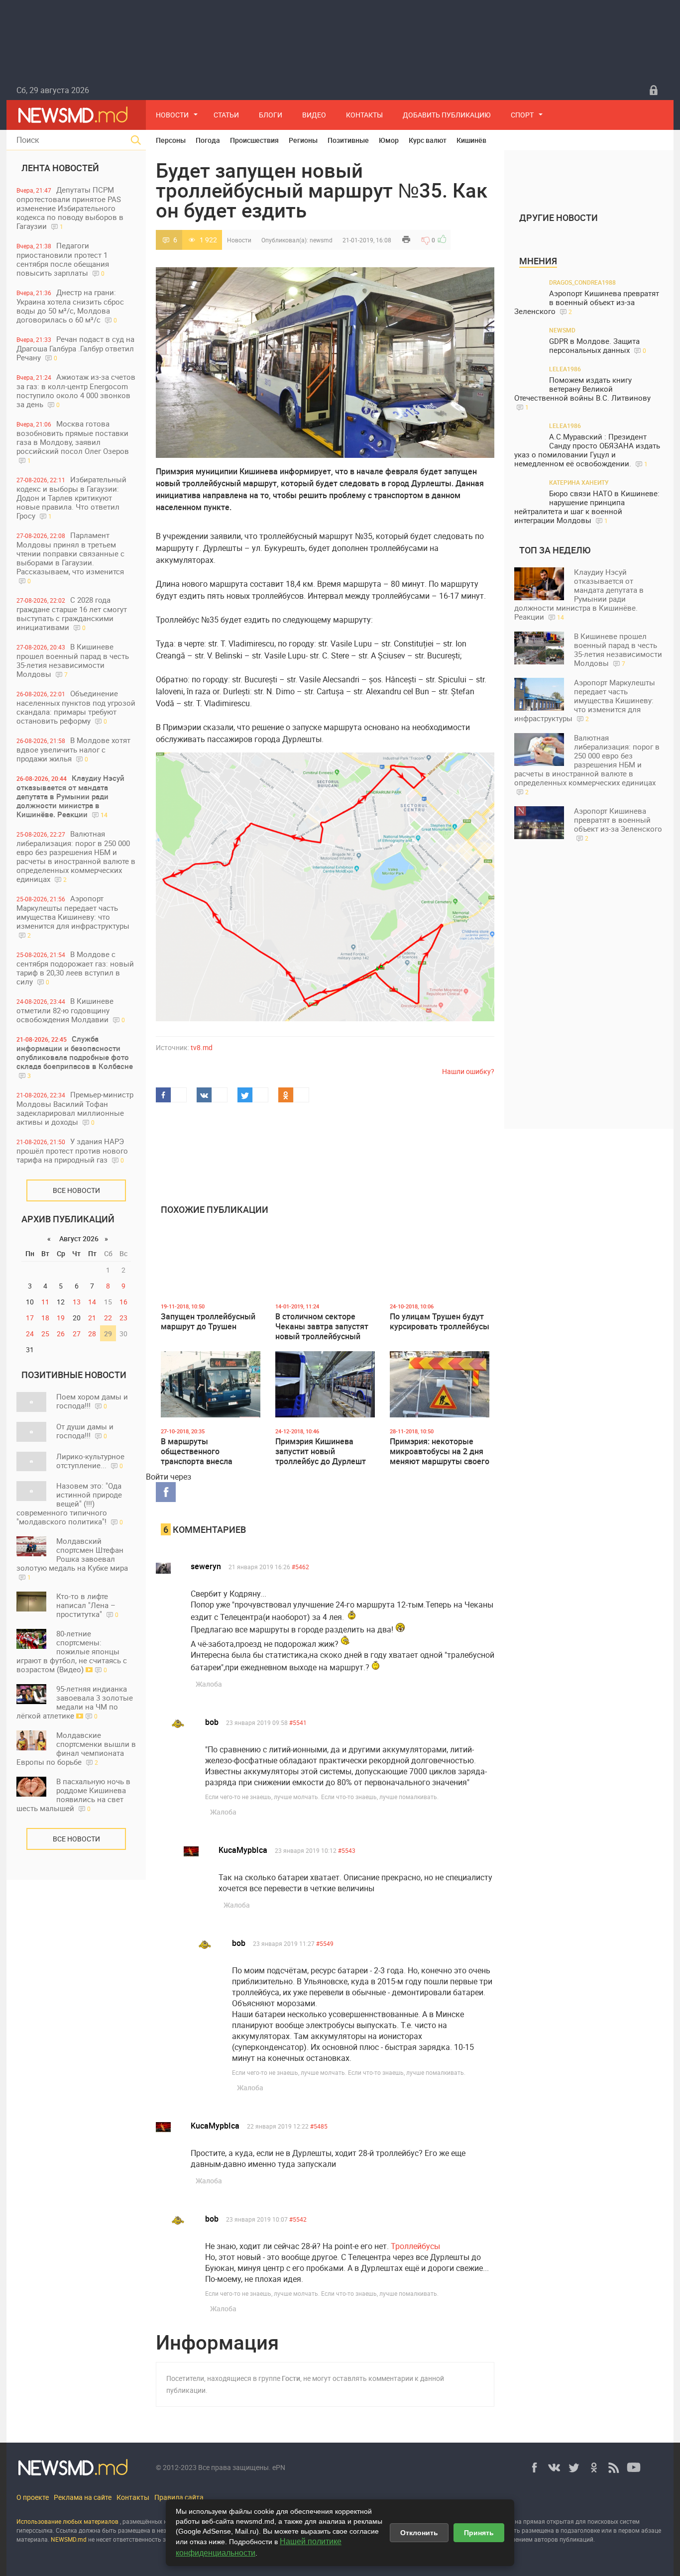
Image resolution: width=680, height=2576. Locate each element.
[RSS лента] (614, 2468)
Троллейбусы (415, 2246)
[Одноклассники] (594, 2468)
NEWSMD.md (69, 2539)
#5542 (298, 2219)
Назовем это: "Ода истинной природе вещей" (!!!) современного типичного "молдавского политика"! (70, 1503)
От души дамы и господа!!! (85, 1431)
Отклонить (419, 2533)
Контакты (364, 115)
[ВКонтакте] (554, 2468)
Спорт (522, 115)
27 (77, 1334)
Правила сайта (179, 2497)
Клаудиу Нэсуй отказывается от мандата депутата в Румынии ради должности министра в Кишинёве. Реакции (70, 796)
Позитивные (348, 140)
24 (30, 1334)
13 (77, 1302)
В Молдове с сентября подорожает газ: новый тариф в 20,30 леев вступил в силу (75, 968)
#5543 (347, 1850)
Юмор (389, 140)
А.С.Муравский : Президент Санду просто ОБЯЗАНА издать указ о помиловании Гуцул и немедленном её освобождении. (587, 450)
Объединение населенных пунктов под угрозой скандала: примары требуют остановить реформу (76, 707)
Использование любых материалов (67, 2521)
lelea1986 (565, 369)
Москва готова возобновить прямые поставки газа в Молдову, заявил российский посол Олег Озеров (73, 441)
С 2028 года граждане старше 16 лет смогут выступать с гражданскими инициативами (72, 613)
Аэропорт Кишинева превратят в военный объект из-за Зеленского (587, 302)
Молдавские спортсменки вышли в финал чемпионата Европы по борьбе (76, 1748)
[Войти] (654, 90)
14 (92, 1302)
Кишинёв (471, 140)
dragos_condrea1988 (582, 282)
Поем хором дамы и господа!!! (92, 1401)
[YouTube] (634, 2468)
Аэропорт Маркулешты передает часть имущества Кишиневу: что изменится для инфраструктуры (73, 916)
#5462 (300, 1567)
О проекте (33, 2497)
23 (123, 1318)
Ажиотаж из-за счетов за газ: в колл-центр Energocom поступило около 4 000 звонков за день (76, 390)
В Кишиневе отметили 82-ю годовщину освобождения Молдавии (71, 1010)
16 (123, 1302)
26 (61, 1334)
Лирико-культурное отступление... (90, 1461)
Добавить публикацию (447, 115)
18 (45, 1318)
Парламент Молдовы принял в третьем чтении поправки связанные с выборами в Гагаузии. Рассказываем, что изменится (70, 557)
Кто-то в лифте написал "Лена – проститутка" (87, 1605)
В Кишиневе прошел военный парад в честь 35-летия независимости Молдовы (73, 660)
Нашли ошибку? (468, 1071)
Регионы (303, 140)
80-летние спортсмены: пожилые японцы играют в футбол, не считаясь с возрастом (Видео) (72, 1651)
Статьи (226, 115)
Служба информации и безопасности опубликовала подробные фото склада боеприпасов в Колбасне (75, 1057)
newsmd (321, 240)
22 (108, 1318)
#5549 (325, 1943)
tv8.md (202, 1047)
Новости (172, 115)
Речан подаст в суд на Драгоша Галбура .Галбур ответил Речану (75, 348)
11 (45, 1302)
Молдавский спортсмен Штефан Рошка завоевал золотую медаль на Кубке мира (72, 1558)
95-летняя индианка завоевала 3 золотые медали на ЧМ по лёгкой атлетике (75, 1702)
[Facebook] (534, 2468)
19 (61, 1318)
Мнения (538, 261)
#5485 (319, 2126)
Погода (208, 140)
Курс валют (428, 140)
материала (32, 2539)
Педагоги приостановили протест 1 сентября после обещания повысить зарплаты (63, 259)
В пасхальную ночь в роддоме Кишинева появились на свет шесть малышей (73, 1795)
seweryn (206, 1566)
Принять (479, 2533)
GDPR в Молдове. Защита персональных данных (598, 346)
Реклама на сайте (83, 2497)
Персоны (171, 140)
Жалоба (209, 1684)
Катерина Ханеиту (579, 482)
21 (92, 1318)
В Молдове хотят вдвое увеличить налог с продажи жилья (73, 749)
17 (30, 1318)
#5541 (298, 1722)
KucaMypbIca (243, 1850)
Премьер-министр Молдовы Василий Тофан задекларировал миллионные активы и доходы (75, 1108)
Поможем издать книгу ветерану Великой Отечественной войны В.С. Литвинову (582, 393)
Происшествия (254, 140)
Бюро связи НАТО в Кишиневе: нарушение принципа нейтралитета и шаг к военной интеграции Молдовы (587, 507)
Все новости (76, 1190)
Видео (314, 115)
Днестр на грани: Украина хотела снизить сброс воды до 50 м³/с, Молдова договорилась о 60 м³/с (70, 306)
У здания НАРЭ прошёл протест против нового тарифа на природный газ (72, 1150)
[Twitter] (574, 2468)
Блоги (271, 115)
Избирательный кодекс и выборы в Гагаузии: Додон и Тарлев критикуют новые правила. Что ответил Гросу (71, 497)
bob (212, 1722)
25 (45, 1334)
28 (92, 1334)
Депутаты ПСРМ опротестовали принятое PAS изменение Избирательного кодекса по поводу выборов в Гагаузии (70, 208)
